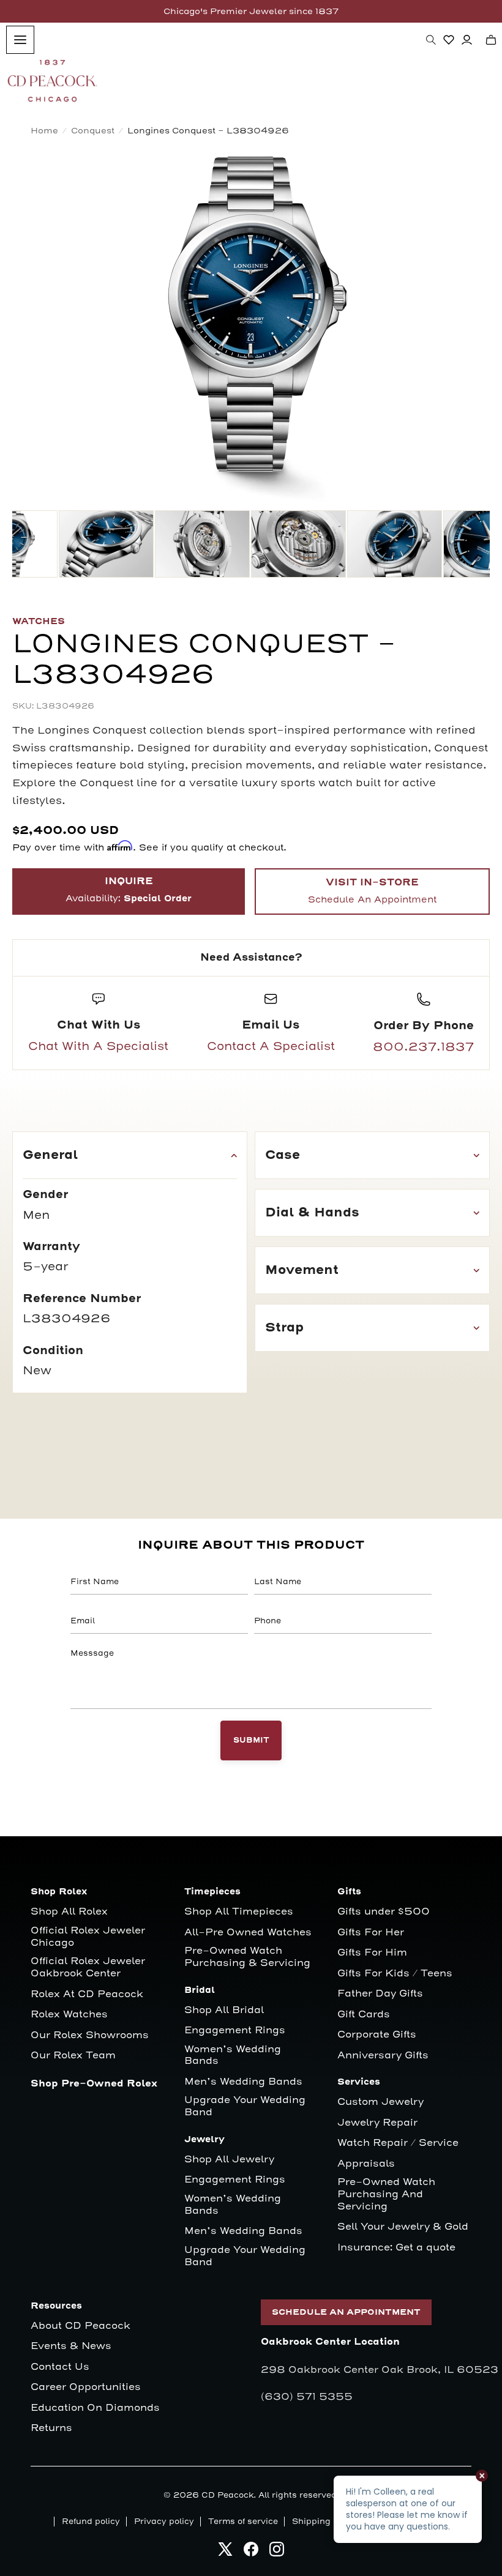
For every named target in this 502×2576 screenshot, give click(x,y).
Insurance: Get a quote (396, 2248)
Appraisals (366, 2164)
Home (44, 131)
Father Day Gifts (380, 1994)
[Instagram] (277, 2552)
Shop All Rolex (69, 1912)
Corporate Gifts (377, 2035)
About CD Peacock (81, 2326)
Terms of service (243, 2522)
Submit (251, 1740)
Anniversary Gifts (383, 2056)
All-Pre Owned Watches (248, 1933)
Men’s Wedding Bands (243, 2082)
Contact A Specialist (271, 1046)
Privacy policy (164, 2522)
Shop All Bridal (224, 2010)
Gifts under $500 (384, 1912)
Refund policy (91, 2522)
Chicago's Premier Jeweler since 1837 (251, 11)
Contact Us (60, 2367)
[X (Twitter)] (225, 2552)
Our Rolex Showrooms (90, 2035)
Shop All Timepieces (239, 1912)
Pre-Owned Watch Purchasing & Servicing (247, 1957)
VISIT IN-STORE (372, 891)
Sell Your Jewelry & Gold (403, 2227)
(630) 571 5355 (307, 2397)
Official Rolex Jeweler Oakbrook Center (88, 1967)
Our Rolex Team (73, 2056)
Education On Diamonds (95, 2408)
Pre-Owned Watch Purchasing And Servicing (386, 2194)
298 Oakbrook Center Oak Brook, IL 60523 (380, 2370)
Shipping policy (325, 2522)
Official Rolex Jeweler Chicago (89, 1937)
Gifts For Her (371, 1933)
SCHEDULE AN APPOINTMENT (346, 2312)
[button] (431, 40)
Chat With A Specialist (98, 1046)
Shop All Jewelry (229, 2160)
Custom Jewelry (380, 2102)
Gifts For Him (372, 1953)
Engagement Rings (235, 2031)
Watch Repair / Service (398, 2143)
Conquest (93, 131)
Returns (51, 2428)
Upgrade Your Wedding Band (245, 2106)
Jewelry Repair (377, 2123)
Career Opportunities (86, 2387)
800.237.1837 (423, 1047)
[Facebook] (251, 2552)
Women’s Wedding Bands (233, 2056)
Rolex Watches (69, 2015)
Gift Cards (364, 2015)
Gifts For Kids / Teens (395, 1974)
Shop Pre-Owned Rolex (94, 2084)
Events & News (71, 2346)
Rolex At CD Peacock (87, 1994)
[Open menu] (20, 40)
